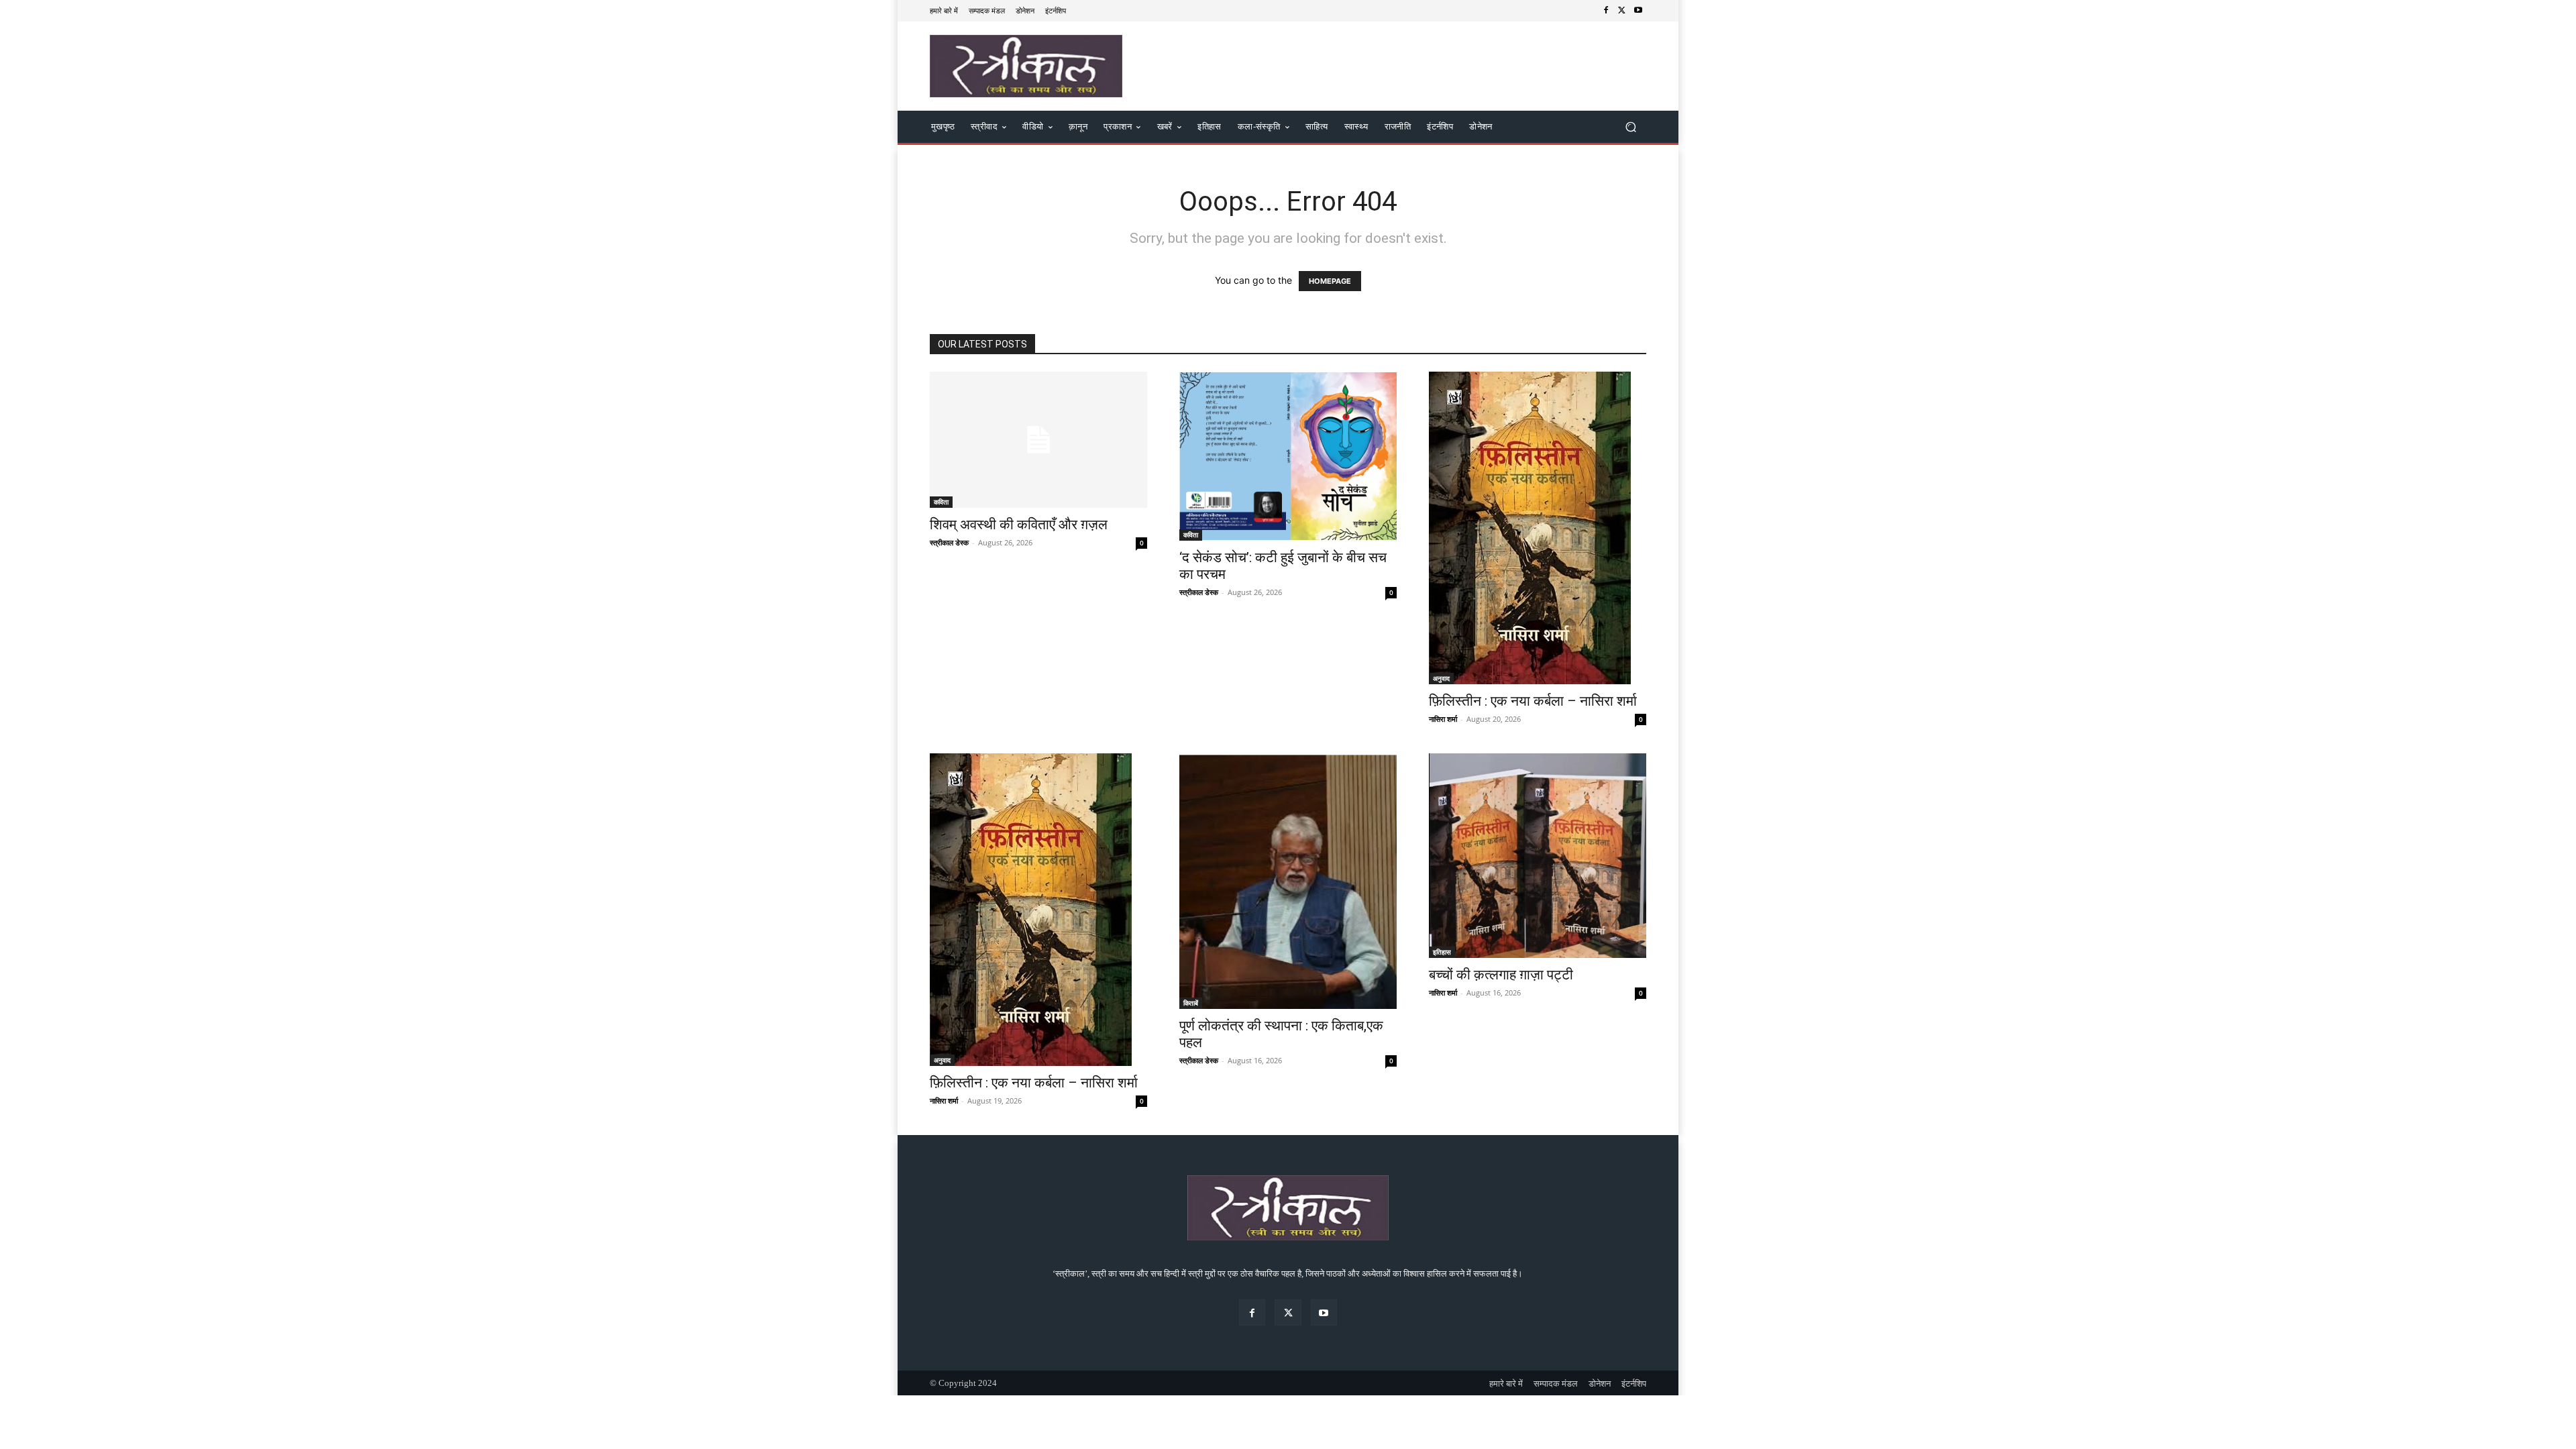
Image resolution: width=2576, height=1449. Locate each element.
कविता (941, 502)
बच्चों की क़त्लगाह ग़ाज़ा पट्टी (1501, 975)
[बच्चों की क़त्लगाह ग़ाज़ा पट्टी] (1538, 856)
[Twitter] (1622, 11)
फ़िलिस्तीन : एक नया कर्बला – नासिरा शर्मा (1533, 701)
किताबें (1191, 1003)
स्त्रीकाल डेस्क (949, 542)
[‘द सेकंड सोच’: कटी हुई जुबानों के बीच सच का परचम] (1288, 456)
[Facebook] (1606, 11)
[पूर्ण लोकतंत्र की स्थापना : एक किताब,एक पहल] (1288, 881)
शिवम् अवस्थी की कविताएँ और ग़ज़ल (1019, 525)
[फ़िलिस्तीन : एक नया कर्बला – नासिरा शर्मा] (1538, 528)
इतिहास (1442, 952)
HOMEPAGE (1330, 281)
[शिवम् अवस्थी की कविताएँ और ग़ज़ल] (1038, 440)
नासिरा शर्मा (1443, 719)
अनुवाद (1441, 678)
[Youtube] (1638, 11)
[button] (1630, 127)
